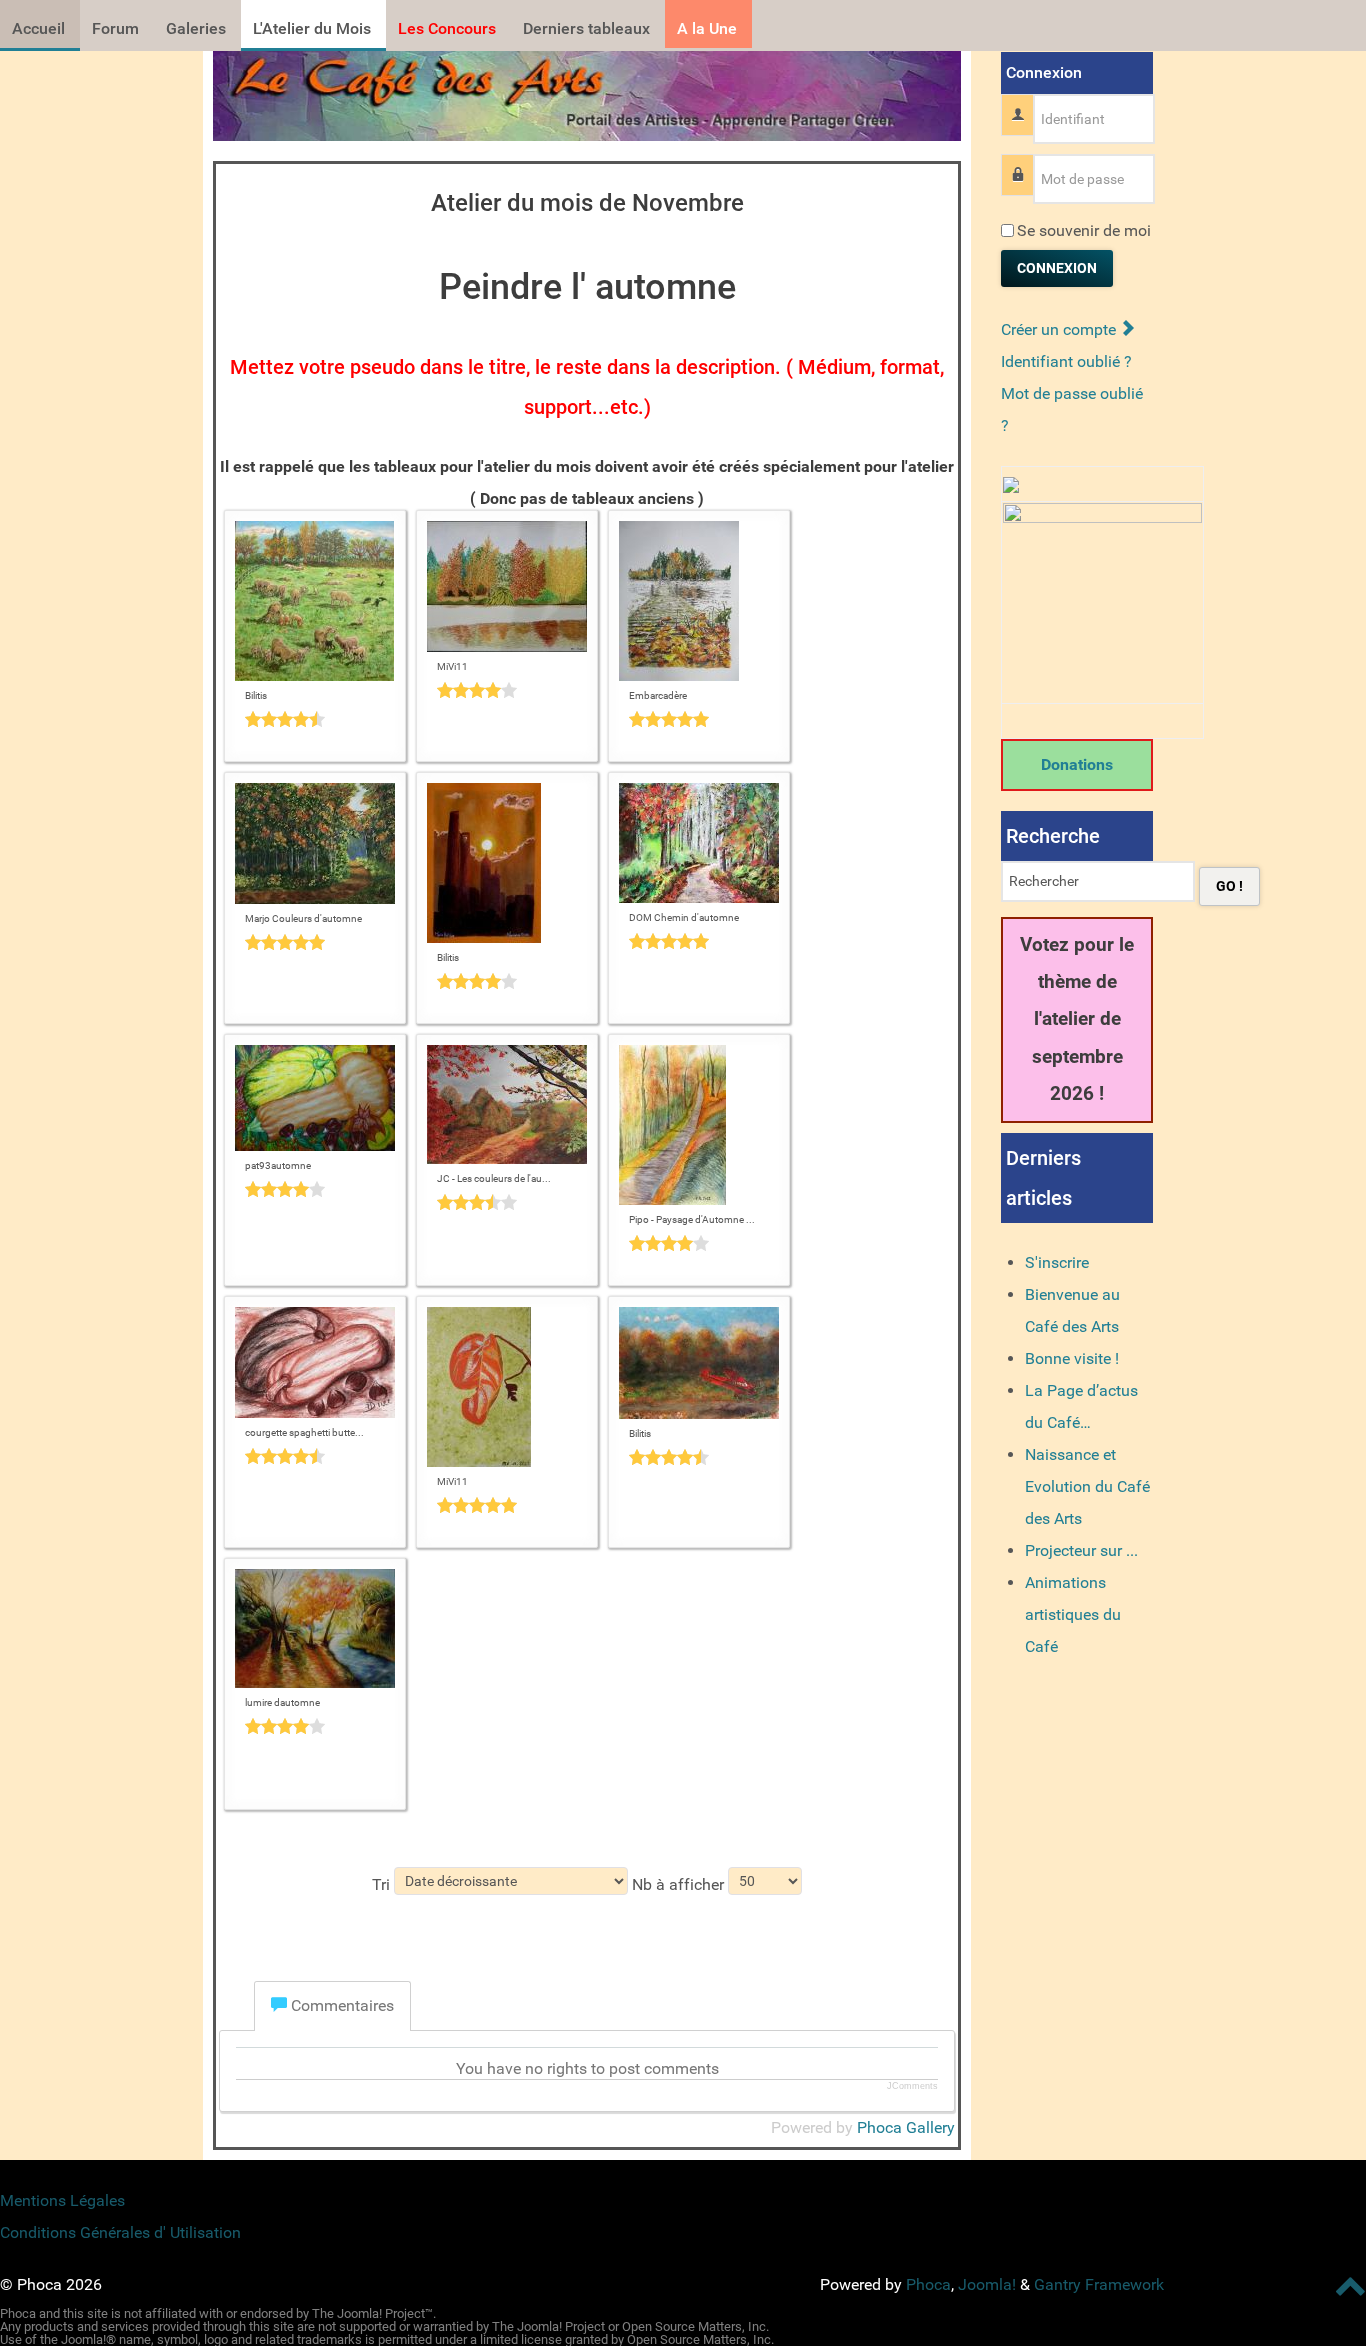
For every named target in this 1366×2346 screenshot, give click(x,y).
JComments (912, 2086)
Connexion (1057, 268)
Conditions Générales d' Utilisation (120, 2232)
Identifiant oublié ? (1066, 361)
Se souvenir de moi (1084, 230)
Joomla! (987, 2284)
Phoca (928, 2284)
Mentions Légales (62, 2200)
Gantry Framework (1099, 2284)
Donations (1077, 764)
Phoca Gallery (906, 2127)
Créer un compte (1060, 329)
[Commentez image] (315, 719)
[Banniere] (587, 90)
